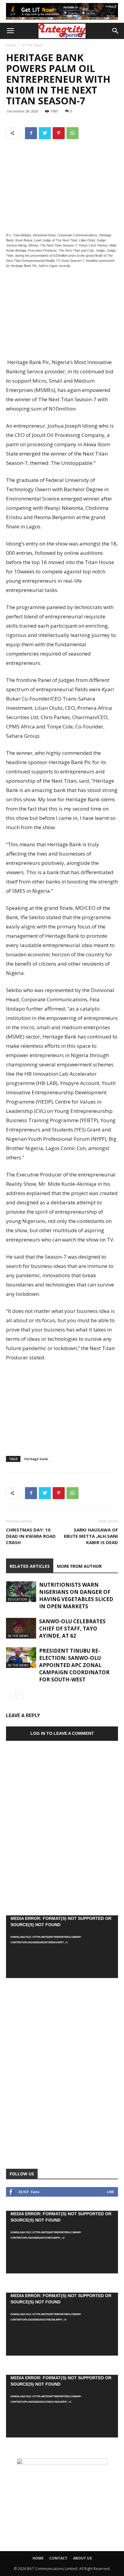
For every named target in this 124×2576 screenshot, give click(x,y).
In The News (33, 45)
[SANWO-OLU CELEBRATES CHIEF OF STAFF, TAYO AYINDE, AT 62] (21, 1628)
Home (11, 45)
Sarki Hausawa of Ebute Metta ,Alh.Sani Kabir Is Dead (91, 1536)
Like (110, 2192)
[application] (62, 1947)
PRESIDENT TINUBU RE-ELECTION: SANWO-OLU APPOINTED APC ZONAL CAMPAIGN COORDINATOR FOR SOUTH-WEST (74, 1665)
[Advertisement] (62, 314)
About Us (82, 2558)
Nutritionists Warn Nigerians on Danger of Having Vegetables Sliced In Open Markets (76, 1596)
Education (17, 1599)
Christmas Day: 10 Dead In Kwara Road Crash (31, 1536)
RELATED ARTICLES (30, 1566)
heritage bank (36, 1459)
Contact (58, 2558)
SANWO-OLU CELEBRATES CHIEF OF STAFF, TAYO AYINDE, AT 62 (72, 1629)
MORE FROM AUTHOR (79, 1566)
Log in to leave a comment (62, 1733)
